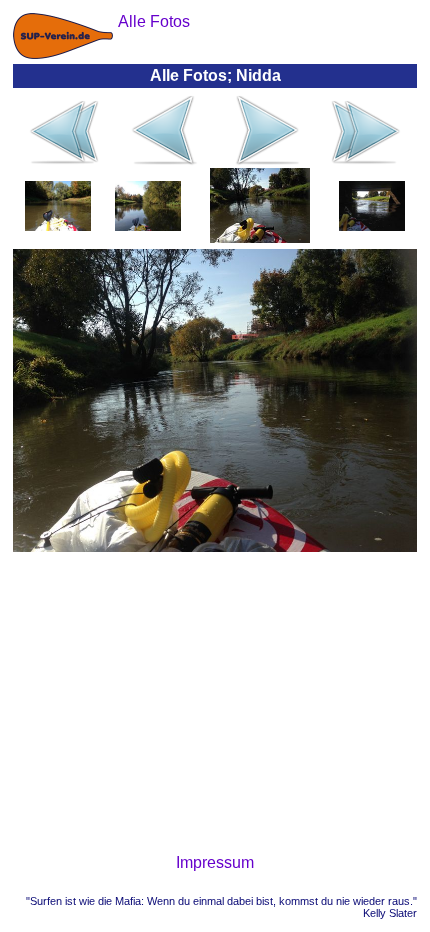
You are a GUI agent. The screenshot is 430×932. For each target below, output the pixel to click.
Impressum (215, 862)
